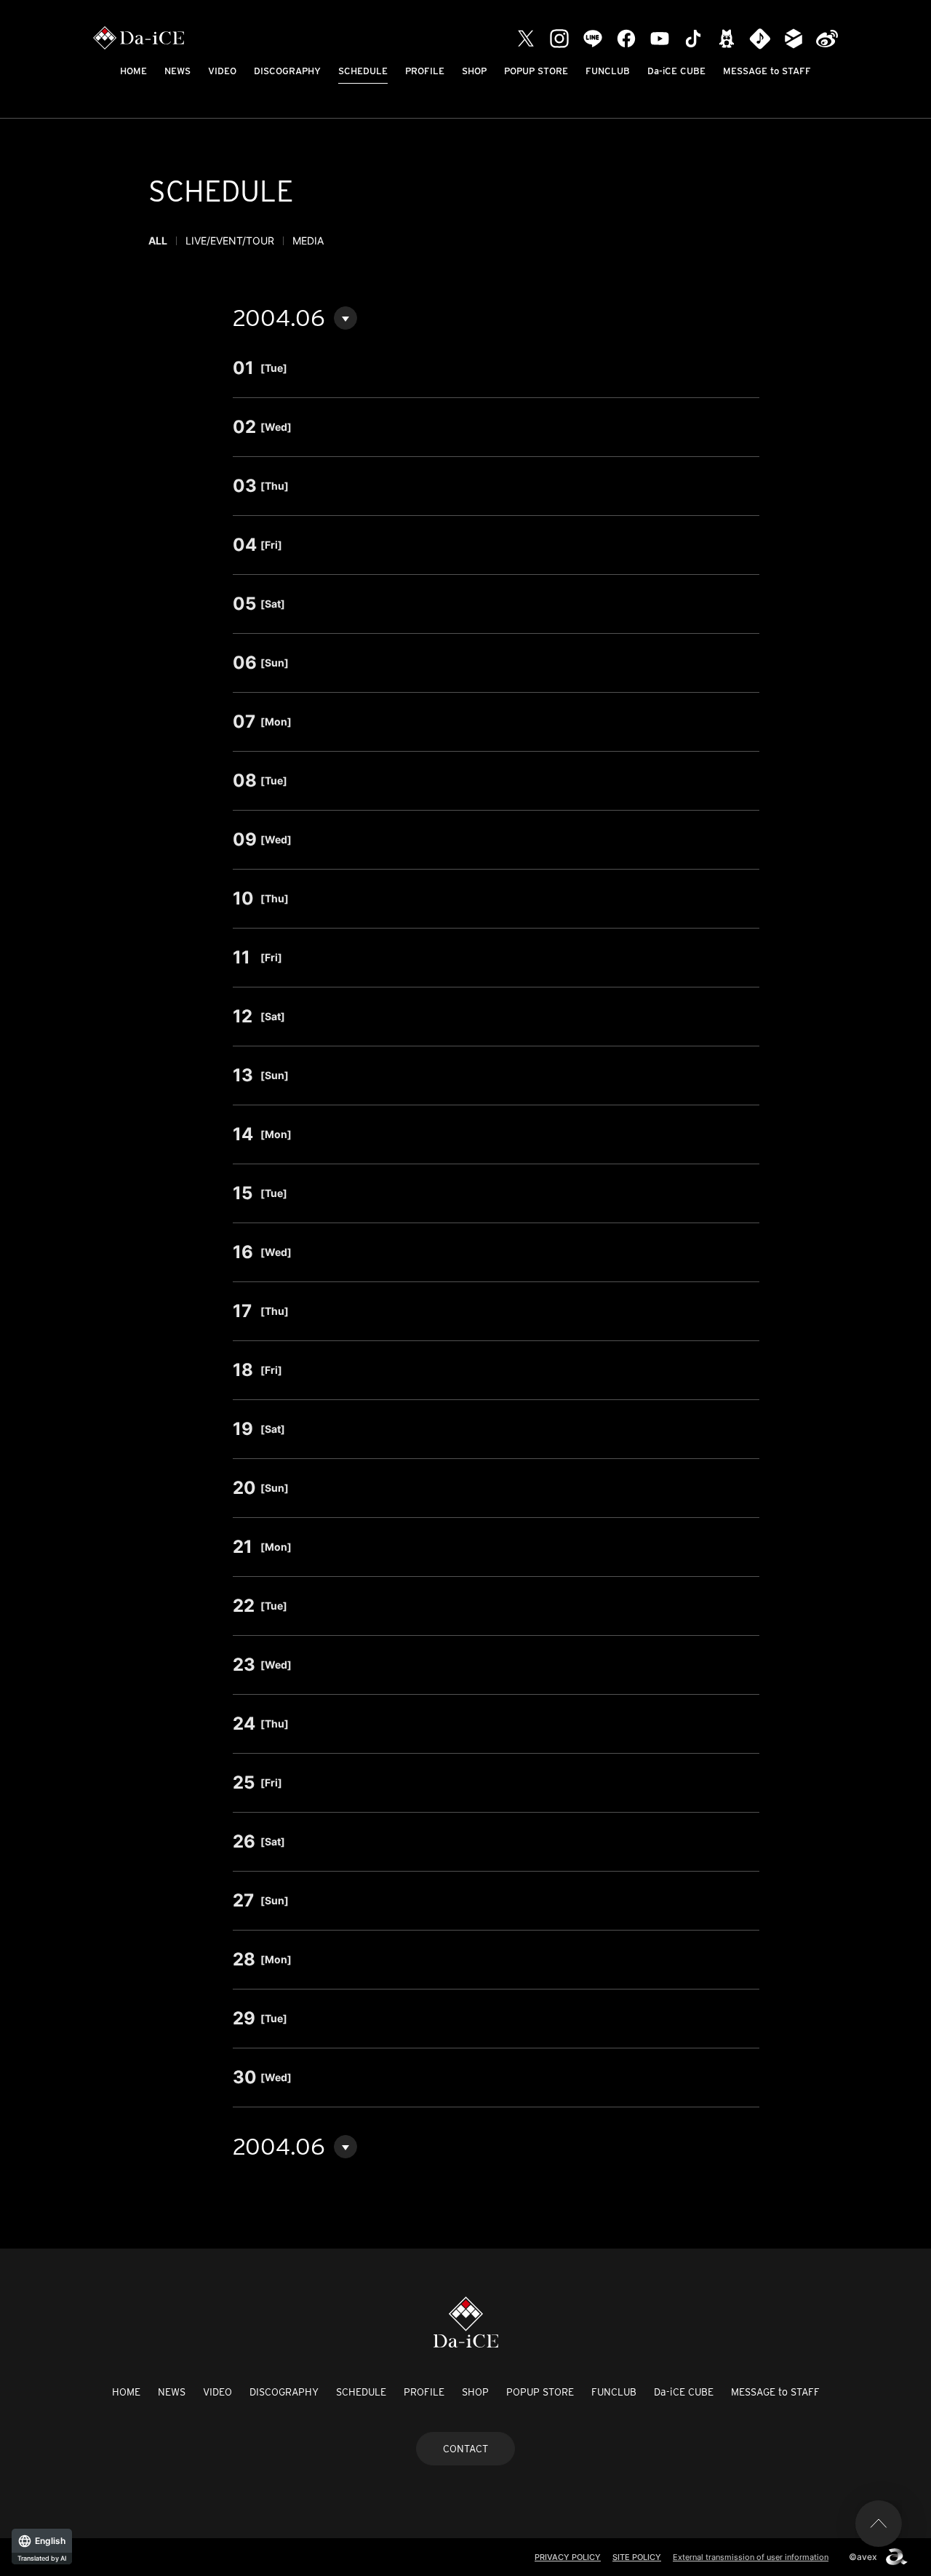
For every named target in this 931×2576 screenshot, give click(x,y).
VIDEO (222, 71)
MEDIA (308, 240)
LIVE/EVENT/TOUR (230, 240)
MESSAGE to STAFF (767, 71)
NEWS (177, 71)
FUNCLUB (608, 71)
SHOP (474, 71)
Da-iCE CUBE (676, 71)
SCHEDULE (363, 71)
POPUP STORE (536, 71)
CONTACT (465, 2449)
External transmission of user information (751, 2557)
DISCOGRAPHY (287, 71)
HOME (133, 71)
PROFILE (425, 71)
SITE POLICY (637, 2557)
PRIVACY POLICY (568, 2557)
